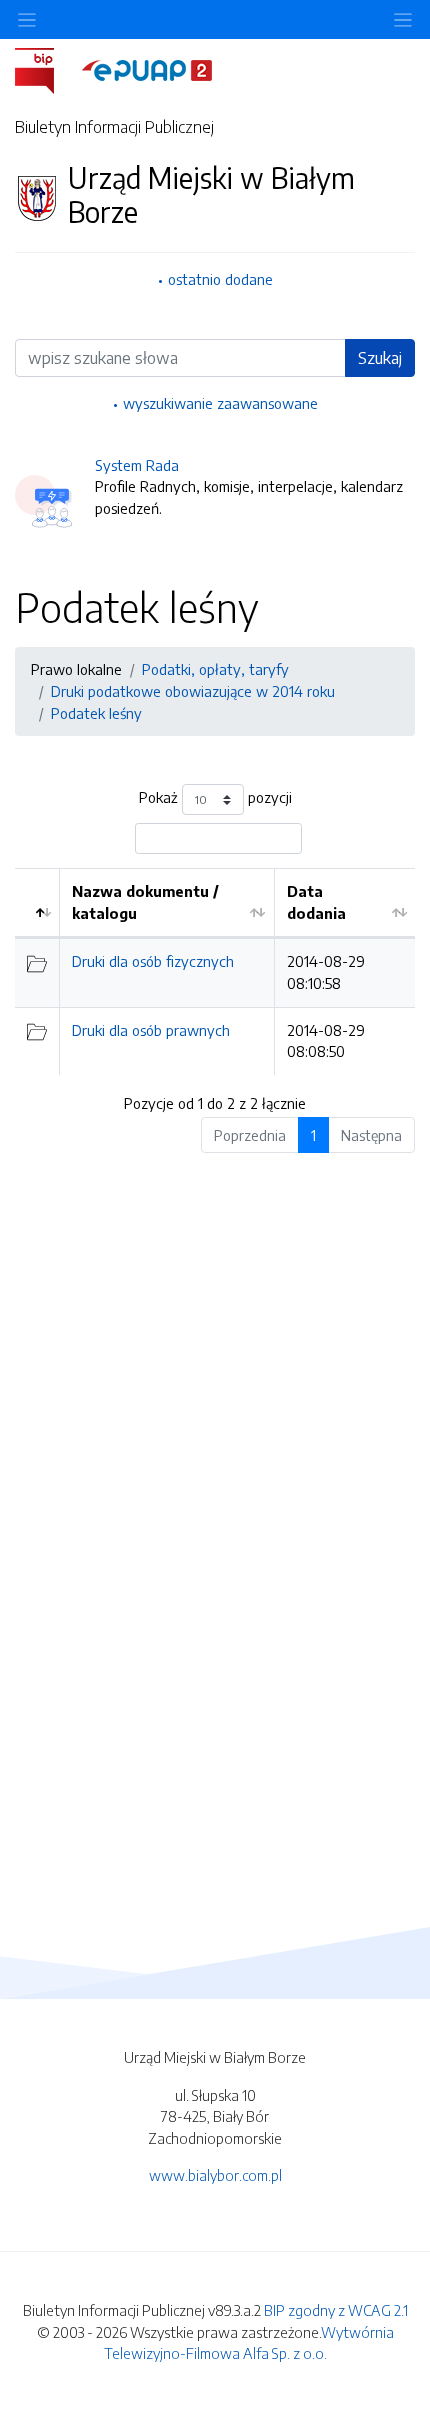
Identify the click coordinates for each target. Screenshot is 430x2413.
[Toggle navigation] (403, 19)
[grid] (215, 971)
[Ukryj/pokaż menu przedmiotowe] (27, 19)
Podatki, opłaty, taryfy (215, 669)
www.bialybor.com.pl (215, 2175)
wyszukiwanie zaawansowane (220, 403)
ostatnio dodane (220, 279)
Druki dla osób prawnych (151, 1030)
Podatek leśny (96, 713)
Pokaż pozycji (215, 798)
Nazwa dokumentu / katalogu (145, 902)
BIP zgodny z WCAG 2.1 (336, 2310)
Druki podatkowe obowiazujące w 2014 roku (193, 691)
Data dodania (316, 902)
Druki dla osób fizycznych (153, 961)
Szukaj (380, 358)
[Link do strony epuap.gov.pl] (147, 69)
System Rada (137, 465)
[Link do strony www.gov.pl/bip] (46, 69)
